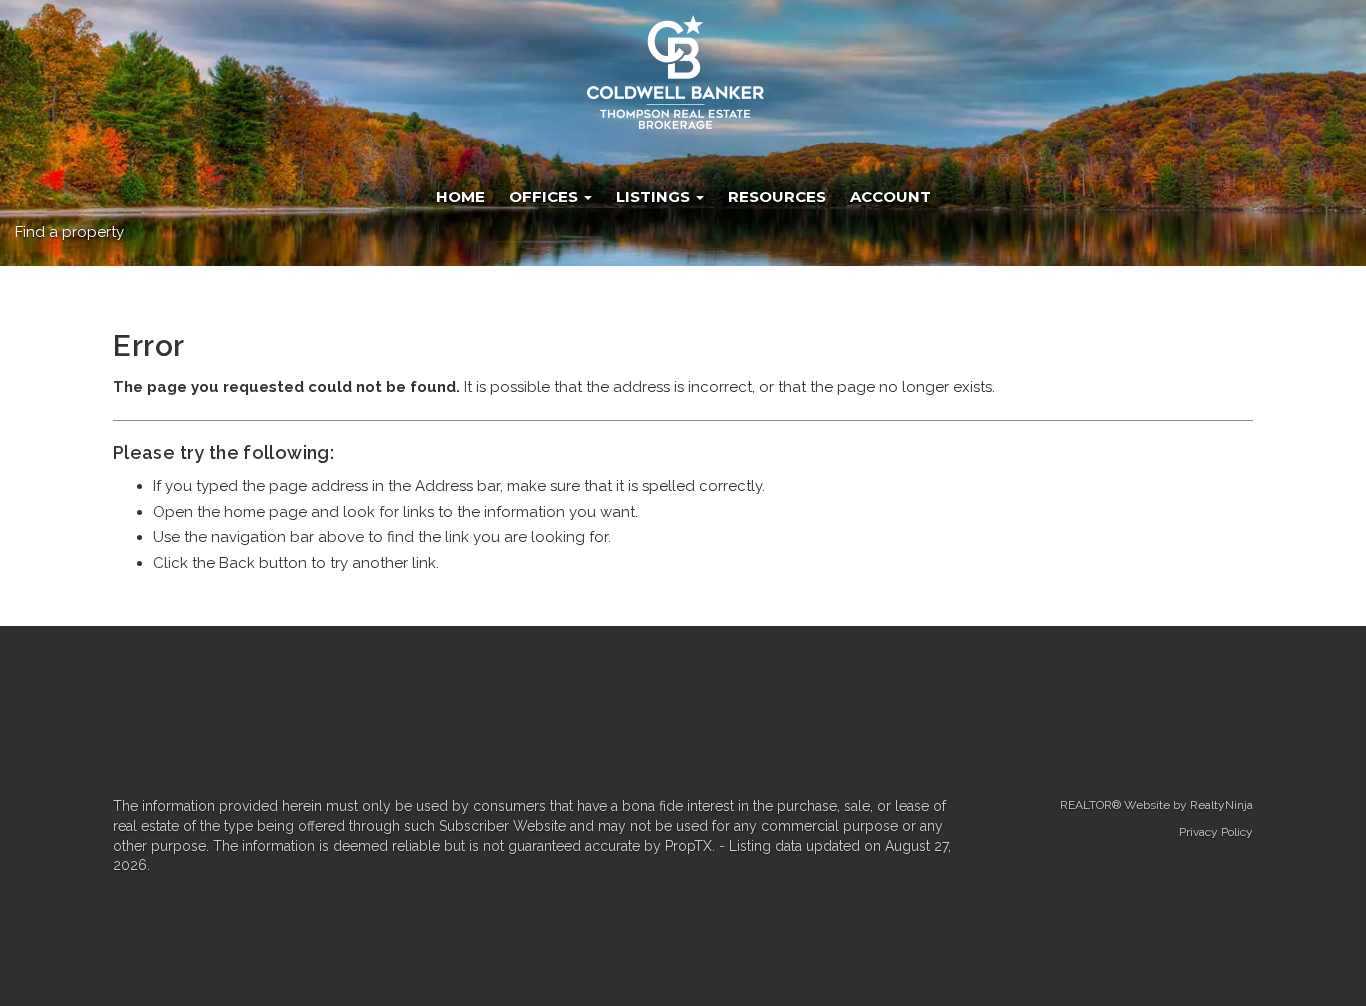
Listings (655, 196)
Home (460, 196)
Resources (777, 196)
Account (890, 196)
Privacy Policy (1216, 832)
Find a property (69, 232)
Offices (545, 196)
